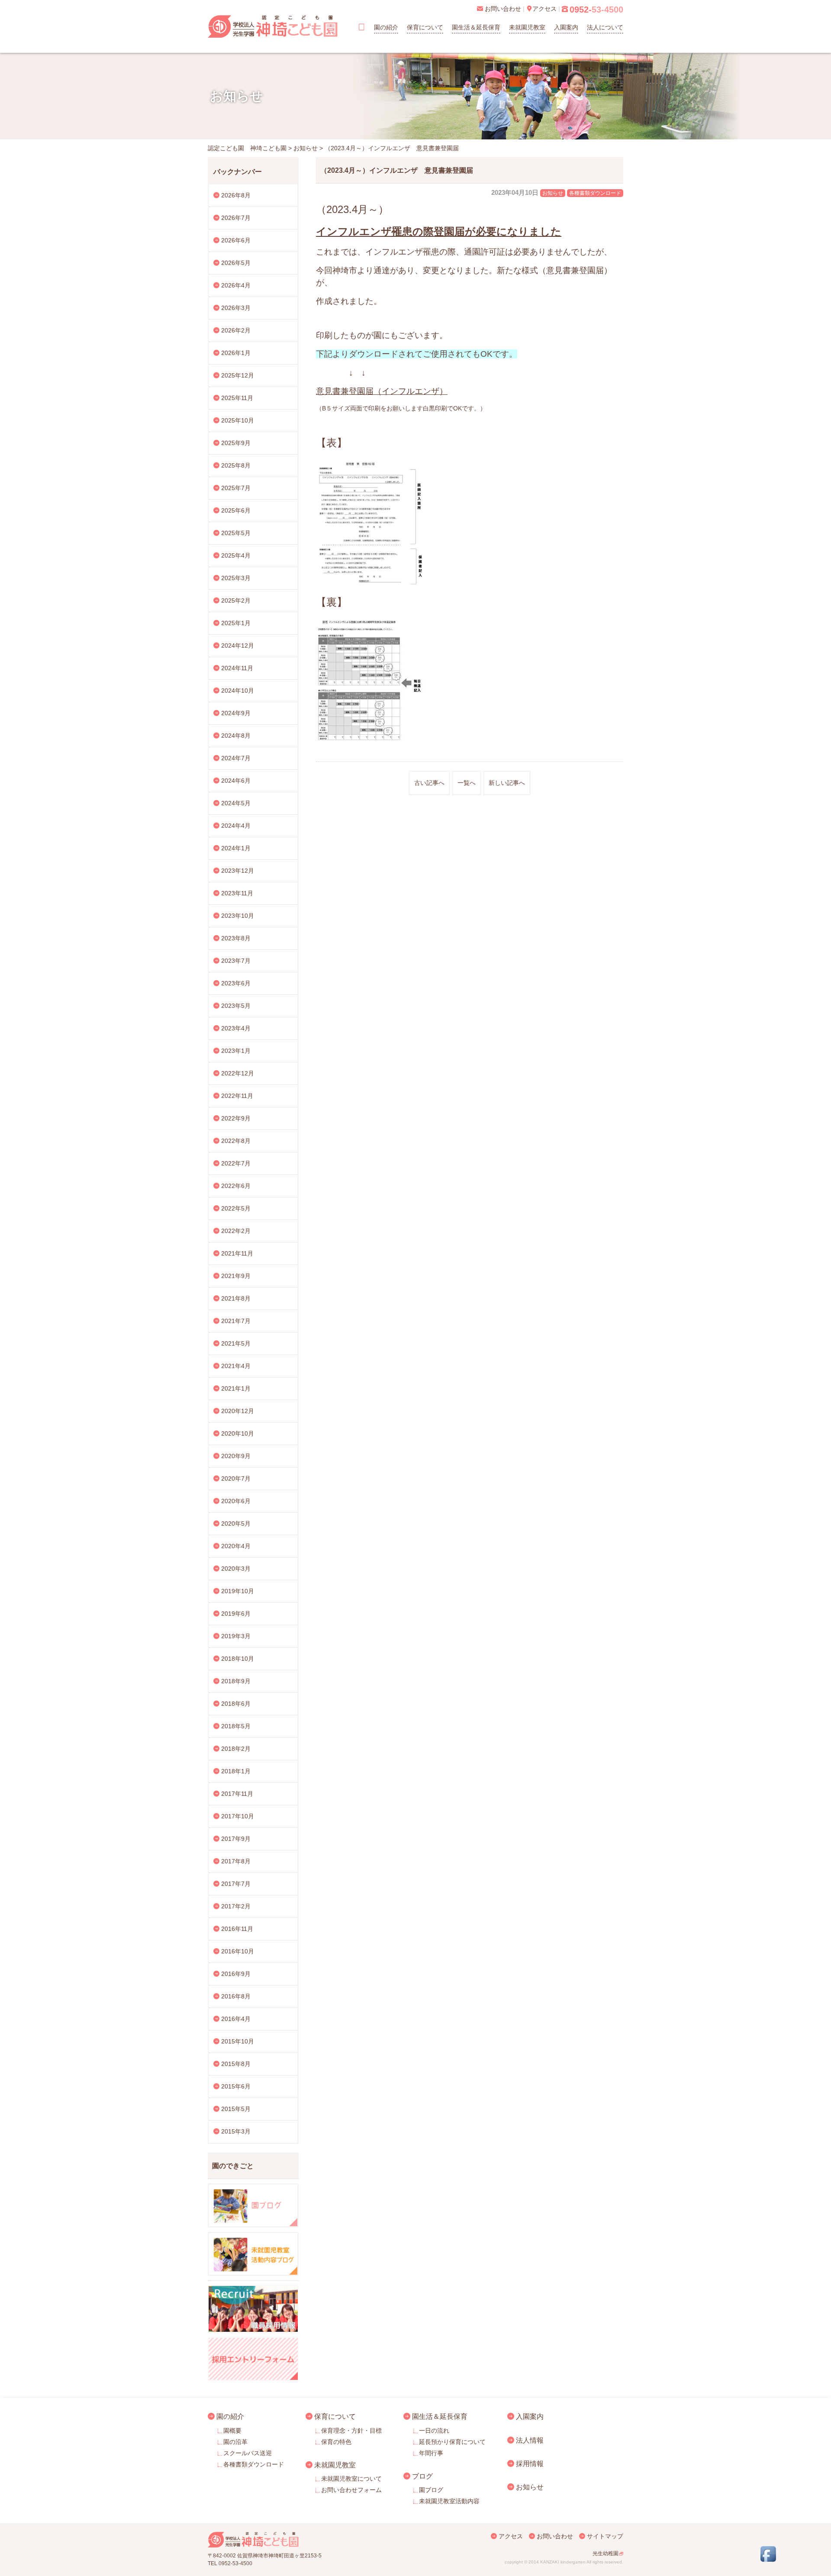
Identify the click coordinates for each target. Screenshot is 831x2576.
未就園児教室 (527, 27)
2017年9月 (236, 1839)
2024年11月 (237, 668)
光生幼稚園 (606, 2553)
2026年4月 (236, 285)
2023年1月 (236, 1051)
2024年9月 (236, 713)
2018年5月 (236, 1726)
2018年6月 (236, 1704)
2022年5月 (236, 1208)
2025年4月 (236, 555)
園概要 (232, 2431)
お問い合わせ (555, 2536)
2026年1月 (236, 353)
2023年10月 (238, 916)
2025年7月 (236, 488)
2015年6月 (236, 2086)
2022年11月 (237, 1096)
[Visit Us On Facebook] (768, 2560)
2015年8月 (236, 2064)
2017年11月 (237, 1794)
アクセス (511, 2536)
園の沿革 (235, 2442)
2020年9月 (236, 1456)
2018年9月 (236, 1681)
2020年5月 (236, 1524)
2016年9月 (236, 1974)
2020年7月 (236, 1478)
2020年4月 (236, 1546)
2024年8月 (236, 736)
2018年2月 (236, 1749)
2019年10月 (238, 1591)
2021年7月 (236, 1321)
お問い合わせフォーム (351, 2490)
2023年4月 (236, 1028)
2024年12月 (238, 646)
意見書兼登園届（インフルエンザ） (382, 391)
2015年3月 (236, 2131)
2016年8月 (236, 1996)
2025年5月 (236, 533)
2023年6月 (236, 983)
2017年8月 (236, 1861)
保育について (425, 27)
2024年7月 (236, 758)
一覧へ (467, 783)
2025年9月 (236, 443)
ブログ (422, 2476)
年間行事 (431, 2453)
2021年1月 (236, 1388)
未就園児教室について (351, 2479)
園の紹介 (386, 27)
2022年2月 (236, 1231)
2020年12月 (238, 1411)
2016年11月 (237, 1929)
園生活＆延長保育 (476, 27)
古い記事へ (429, 783)
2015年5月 (236, 2109)
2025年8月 (236, 465)
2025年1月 (236, 623)
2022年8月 (236, 1141)
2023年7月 (236, 961)
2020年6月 (236, 1501)
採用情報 (530, 2463)
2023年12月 (238, 871)
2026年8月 (236, 195)
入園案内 (566, 27)
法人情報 (530, 2440)
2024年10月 (238, 691)
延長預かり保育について (452, 2442)
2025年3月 (236, 578)
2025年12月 (238, 375)
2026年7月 (236, 218)
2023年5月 (236, 1006)
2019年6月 (236, 1614)
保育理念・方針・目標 (351, 2431)
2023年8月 (236, 938)
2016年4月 (236, 2019)
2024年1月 (236, 848)
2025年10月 (238, 420)
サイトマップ (605, 2536)
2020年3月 (236, 1569)
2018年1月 (236, 1771)
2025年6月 (236, 510)
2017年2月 (236, 1906)
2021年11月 (237, 1253)
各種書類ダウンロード (595, 193)
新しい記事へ (507, 783)
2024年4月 (236, 826)
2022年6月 (236, 1186)
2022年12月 (238, 1073)
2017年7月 (236, 1884)
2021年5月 (236, 1343)
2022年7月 (236, 1163)
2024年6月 (236, 781)
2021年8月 (236, 1298)
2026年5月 (236, 263)
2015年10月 (238, 2041)
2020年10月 (238, 1433)
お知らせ (553, 193)
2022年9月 (236, 1118)
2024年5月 (236, 803)
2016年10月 (238, 1951)
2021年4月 (236, 1366)
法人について (605, 27)
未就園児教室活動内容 (449, 2501)
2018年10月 (238, 1659)
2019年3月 (236, 1636)
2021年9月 (236, 1276)
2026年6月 (236, 240)
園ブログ (431, 2490)
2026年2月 (236, 330)
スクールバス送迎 (248, 2453)
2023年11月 (237, 893)
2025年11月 (237, 398)
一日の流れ (434, 2431)
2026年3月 (236, 308)
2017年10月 (238, 1816)
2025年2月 (236, 600)
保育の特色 (336, 2442)
